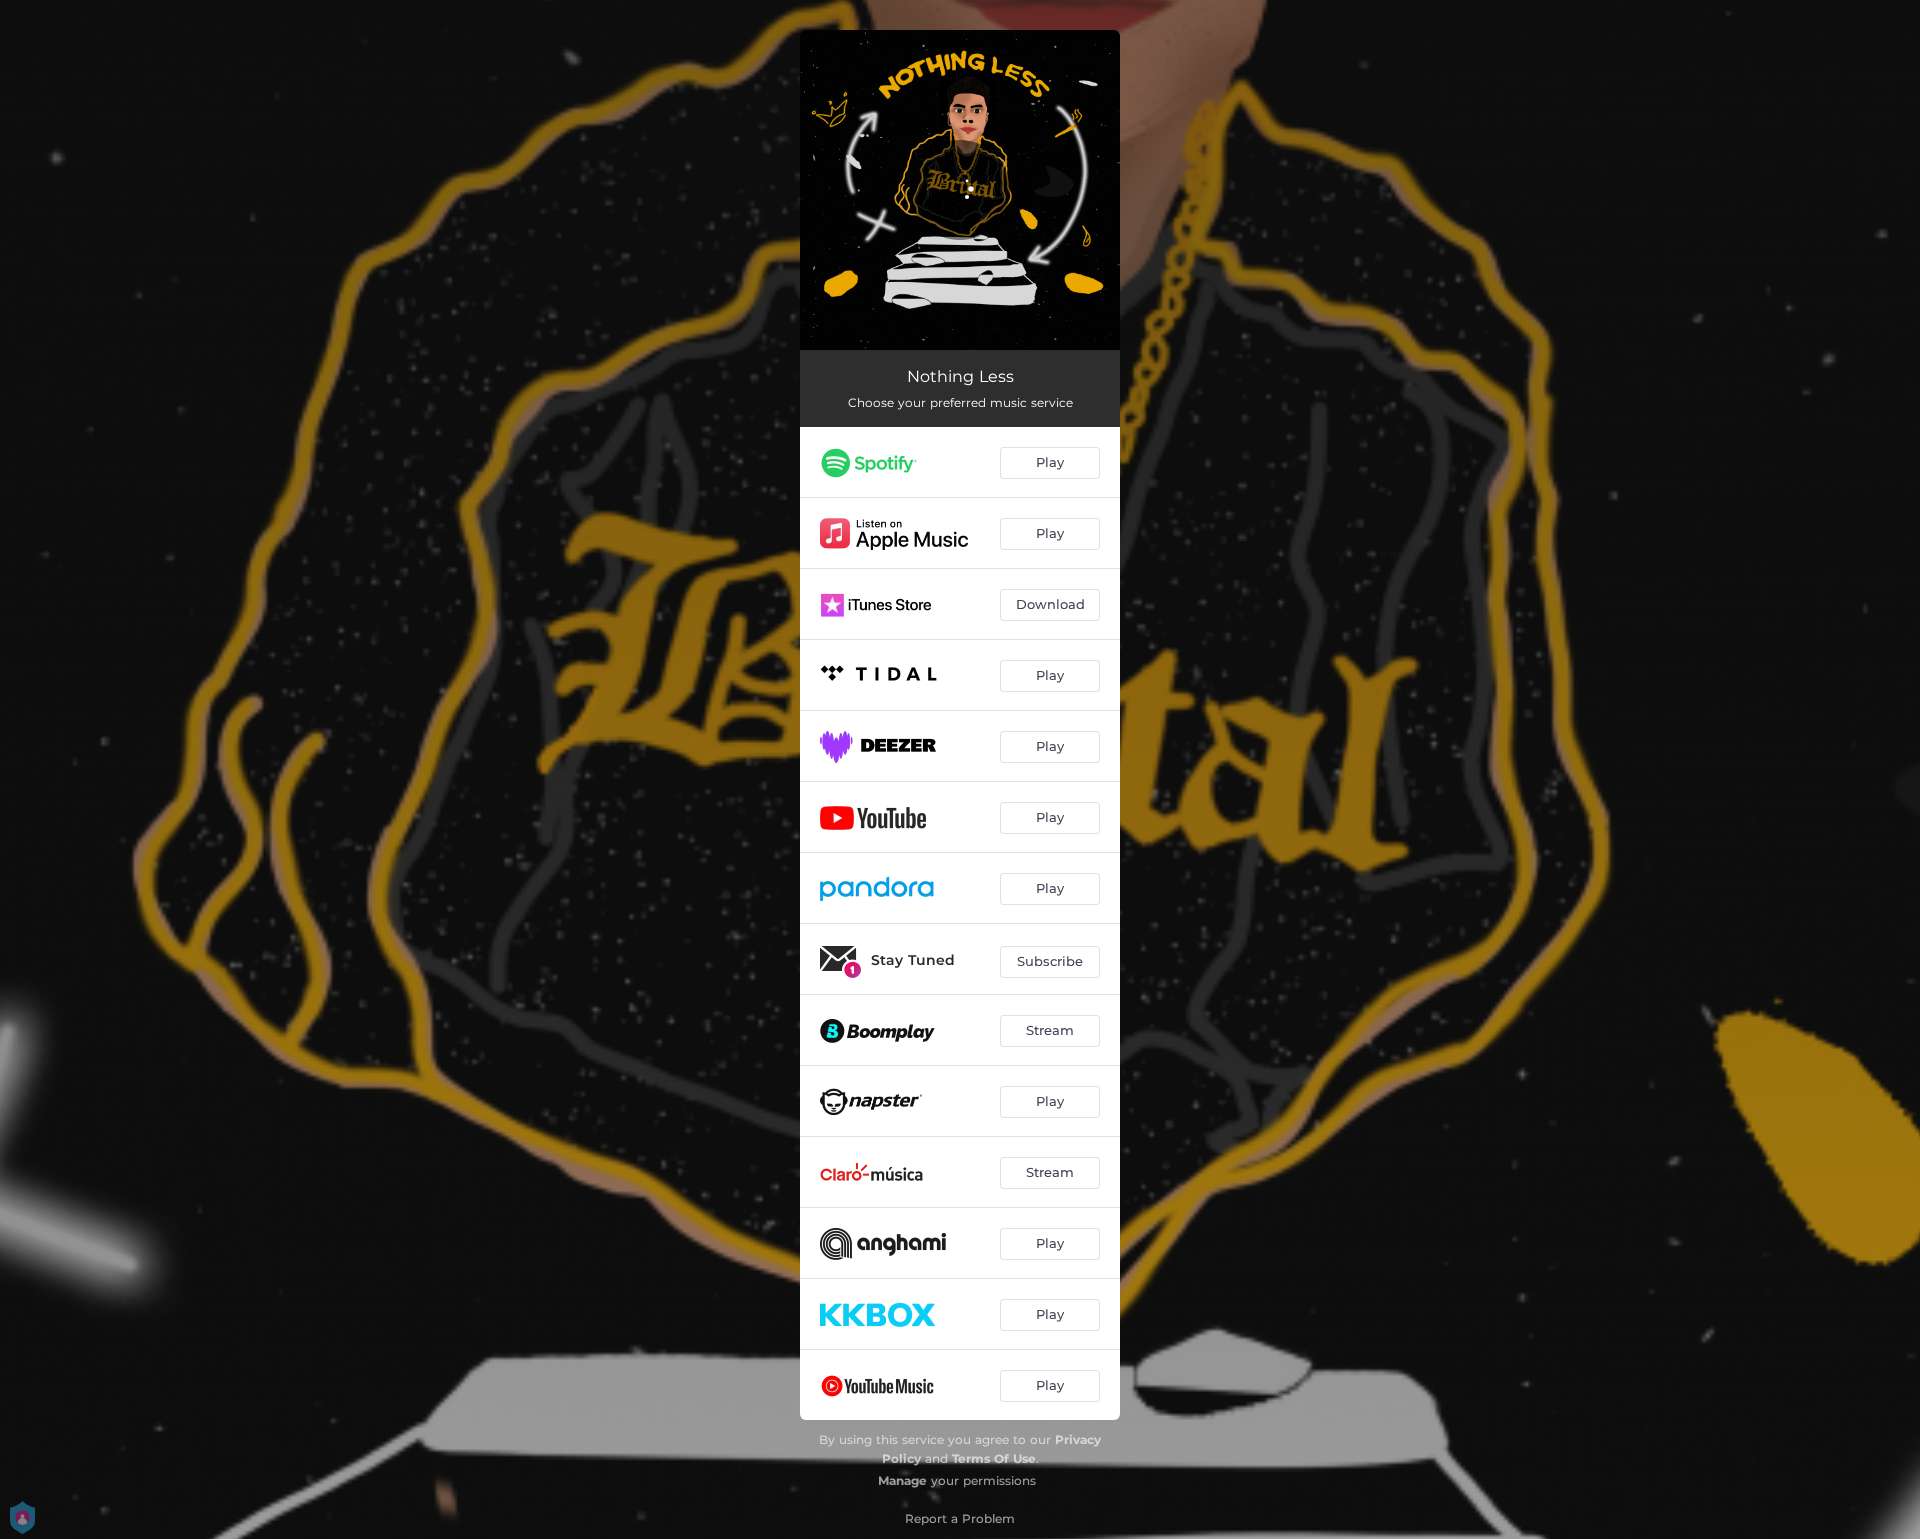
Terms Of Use (994, 1458)
